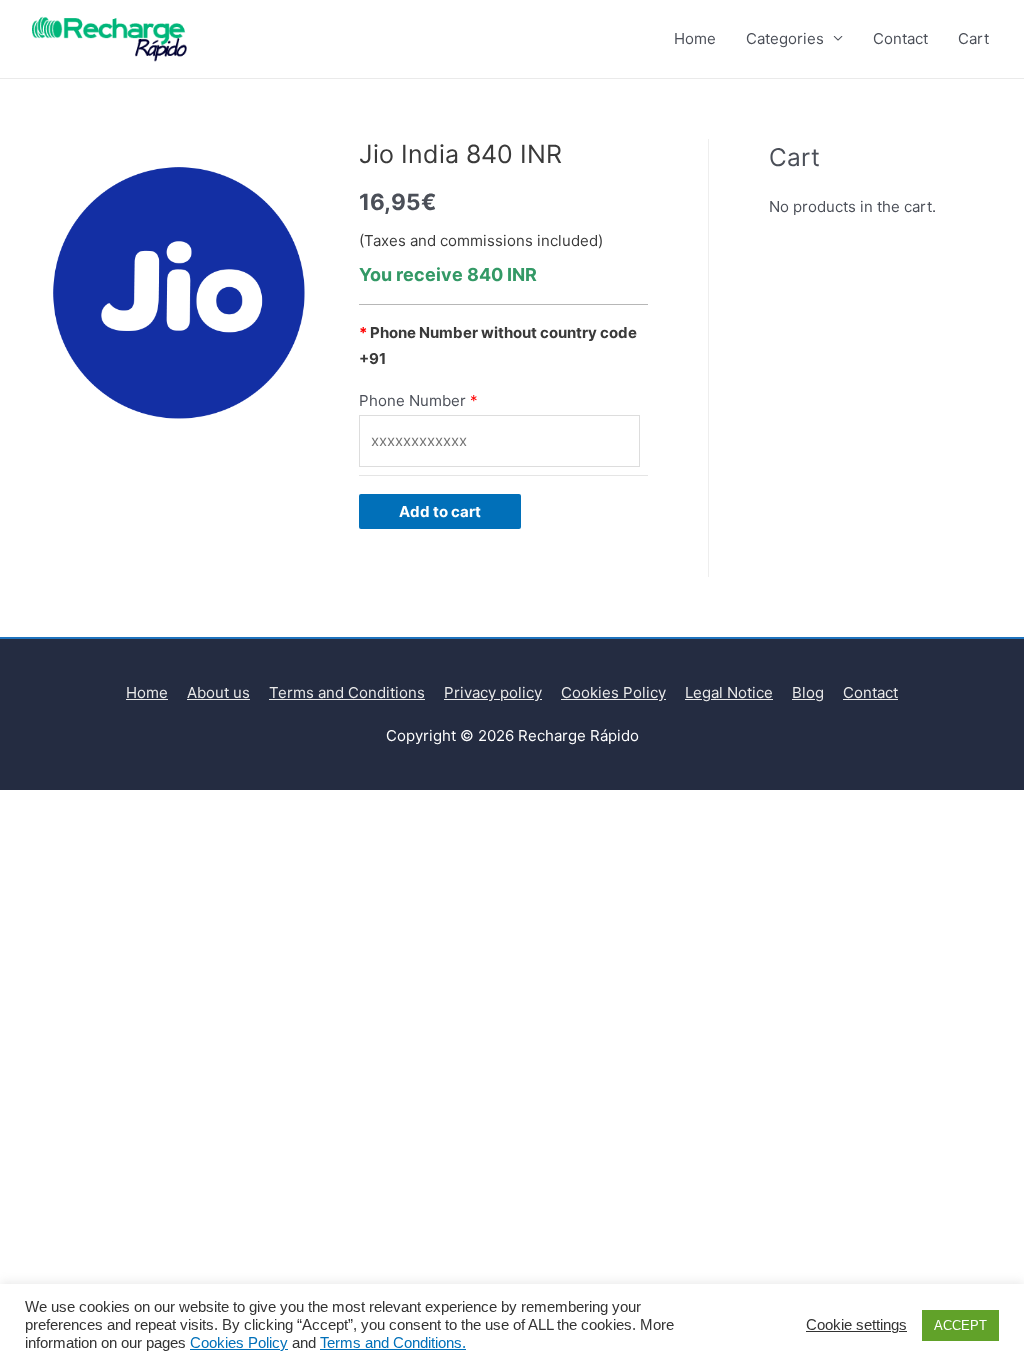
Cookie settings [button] (856, 1325)
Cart (973, 38)
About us (218, 692)
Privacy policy (493, 692)
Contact (900, 38)
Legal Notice (729, 692)
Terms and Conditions (347, 692)
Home (695, 38)
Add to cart (440, 511)
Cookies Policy (613, 692)
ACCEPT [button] (960, 1325)
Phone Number (412, 400)
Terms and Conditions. (393, 1343)
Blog (808, 692)
